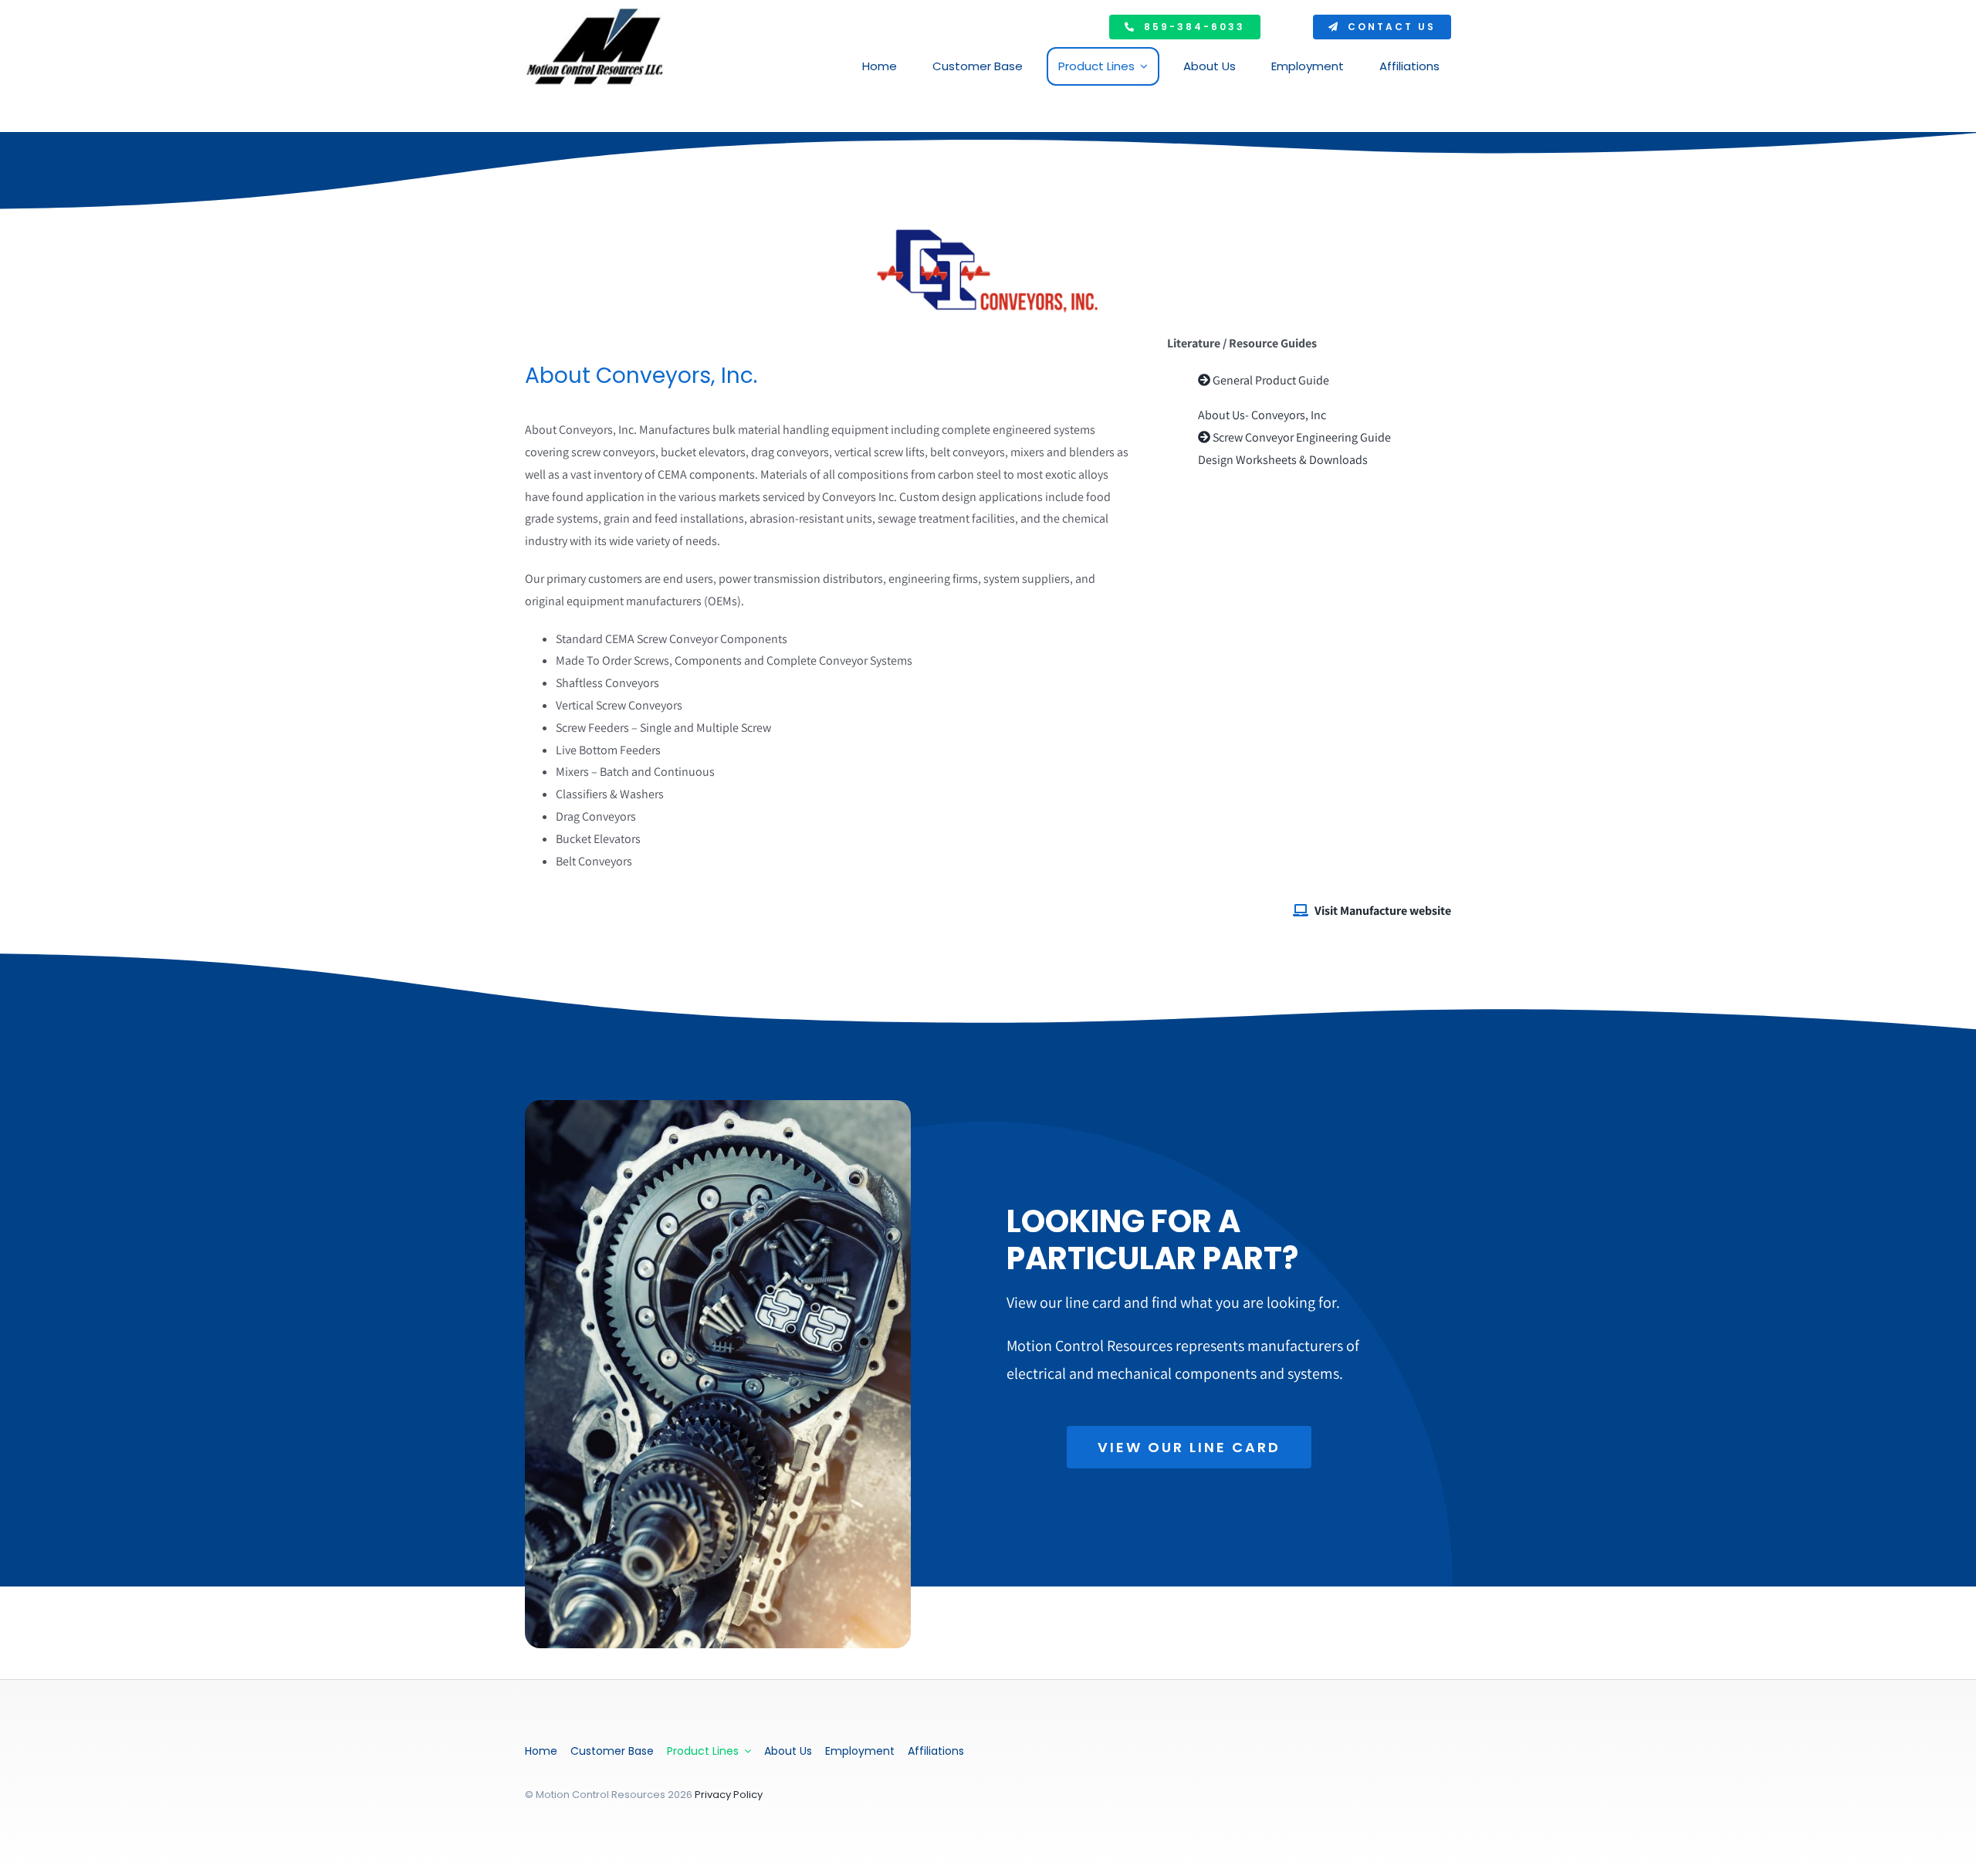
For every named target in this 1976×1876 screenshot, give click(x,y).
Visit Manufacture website (1383, 911)
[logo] (594, 14)
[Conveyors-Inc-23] (988, 230)
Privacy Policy (729, 1795)
